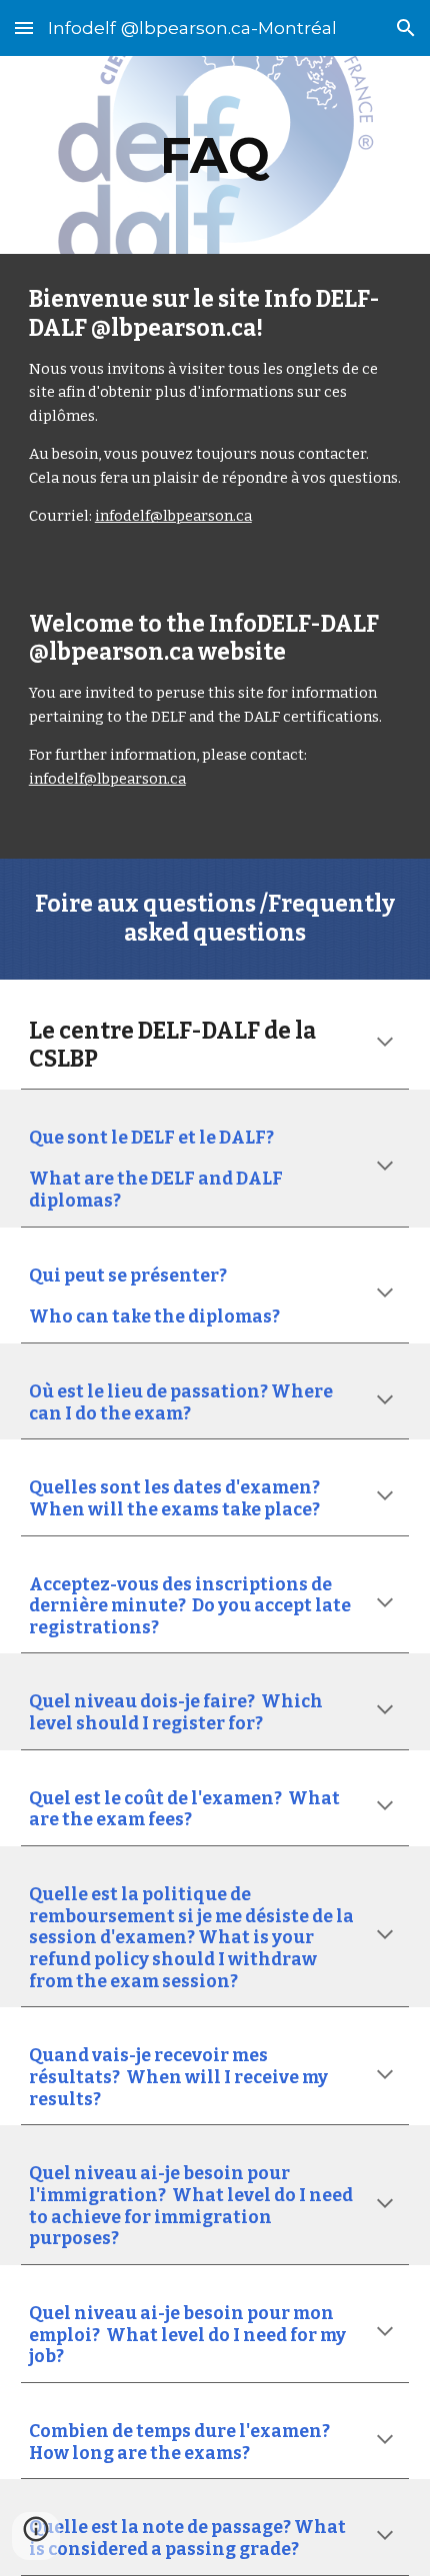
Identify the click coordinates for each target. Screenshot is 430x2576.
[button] (24, 27)
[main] (215, 155)
